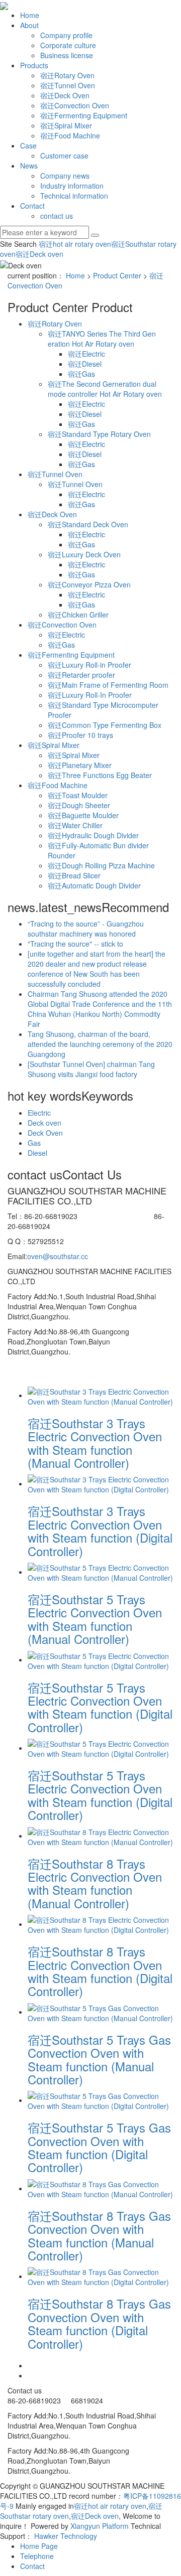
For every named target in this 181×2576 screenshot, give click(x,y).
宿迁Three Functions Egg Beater (100, 775)
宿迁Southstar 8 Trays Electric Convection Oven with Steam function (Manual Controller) (95, 1883)
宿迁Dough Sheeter (79, 805)
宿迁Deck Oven (65, 95)
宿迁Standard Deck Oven (88, 524)
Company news (65, 176)
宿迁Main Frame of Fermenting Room (108, 685)
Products (34, 65)
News (29, 166)
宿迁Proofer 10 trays (80, 735)
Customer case (64, 156)
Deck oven (44, 1123)
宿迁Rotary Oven (67, 75)
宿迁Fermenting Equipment (84, 115)
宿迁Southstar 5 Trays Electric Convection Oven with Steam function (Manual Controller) (95, 1619)
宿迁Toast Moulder (78, 795)
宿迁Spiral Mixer (66, 125)
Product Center (117, 275)
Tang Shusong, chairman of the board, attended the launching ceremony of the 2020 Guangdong (100, 1044)
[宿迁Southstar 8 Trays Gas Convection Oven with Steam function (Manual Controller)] (101, 2188)
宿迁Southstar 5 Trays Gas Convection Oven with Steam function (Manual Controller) (99, 2059)
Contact (32, 206)
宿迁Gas (81, 374)
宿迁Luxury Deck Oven (84, 554)
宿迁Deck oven (39, 254)
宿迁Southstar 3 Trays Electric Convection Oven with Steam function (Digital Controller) (100, 1531)
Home (30, 15)
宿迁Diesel (85, 364)
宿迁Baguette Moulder (83, 815)
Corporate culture (68, 45)
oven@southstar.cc (58, 1256)
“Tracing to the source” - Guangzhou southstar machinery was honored (86, 929)
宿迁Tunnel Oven (68, 85)
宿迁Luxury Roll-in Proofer (89, 665)
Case (28, 145)
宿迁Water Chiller (75, 825)
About (29, 25)
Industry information (72, 186)
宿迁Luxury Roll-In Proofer (90, 695)
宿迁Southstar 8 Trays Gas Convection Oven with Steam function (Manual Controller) (99, 2235)
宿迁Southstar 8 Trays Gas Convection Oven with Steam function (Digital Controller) (99, 2323)
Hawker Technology (66, 2536)
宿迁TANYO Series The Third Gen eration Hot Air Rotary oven (102, 339)
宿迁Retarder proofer (81, 675)
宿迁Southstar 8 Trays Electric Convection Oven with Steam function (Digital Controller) (100, 1971)
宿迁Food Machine (70, 135)
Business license (67, 55)
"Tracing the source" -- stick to (75, 944)
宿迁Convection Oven (75, 105)
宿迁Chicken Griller (78, 615)
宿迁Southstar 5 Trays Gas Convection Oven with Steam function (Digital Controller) (99, 2147)
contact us (57, 216)
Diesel (37, 1153)
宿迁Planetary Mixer (80, 765)
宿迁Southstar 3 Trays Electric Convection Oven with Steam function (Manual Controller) (95, 1443)
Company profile (66, 35)
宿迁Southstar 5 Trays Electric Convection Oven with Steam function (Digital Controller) (100, 1707)
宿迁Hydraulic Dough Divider (93, 835)
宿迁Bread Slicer (74, 875)
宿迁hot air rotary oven (75, 244)
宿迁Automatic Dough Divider (94, 885)
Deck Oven (45, 1133)
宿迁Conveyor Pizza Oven (89, 584)
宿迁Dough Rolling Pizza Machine (101, 865)
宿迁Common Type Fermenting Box (105, 725)
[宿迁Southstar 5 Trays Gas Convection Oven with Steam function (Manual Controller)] (101, 2012)
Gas (34, 1143)
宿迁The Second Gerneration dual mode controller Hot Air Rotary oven (105, 389)
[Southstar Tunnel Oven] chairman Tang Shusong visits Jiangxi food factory (91, 1069)
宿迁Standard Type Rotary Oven (99, 434)
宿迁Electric (86, 354)
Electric (39, 1113)
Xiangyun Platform (100, 2526)
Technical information (74, 196)
